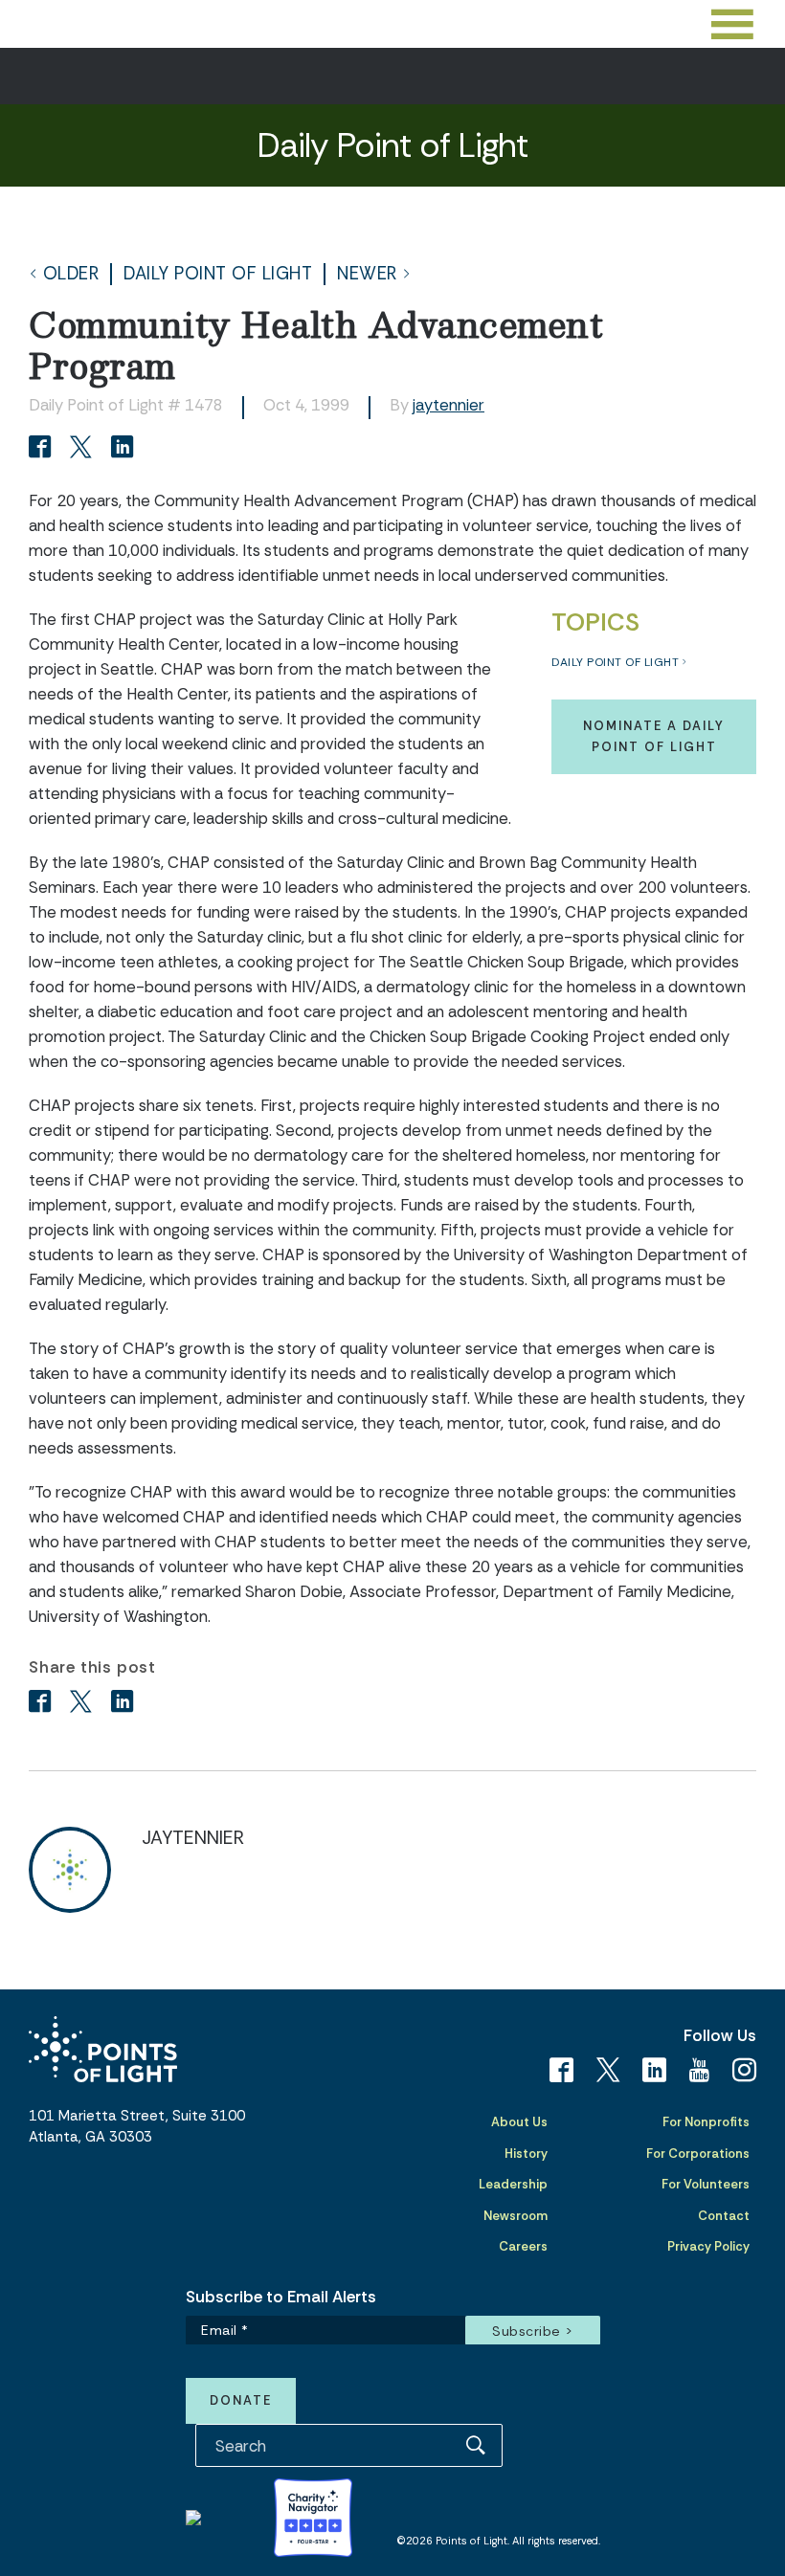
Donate (241, 2400)
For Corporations (698, 2154)
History (526, 2154)
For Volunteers (706, 2184)
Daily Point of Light (218, 274)
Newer (367, 274)
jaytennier (449, 405)
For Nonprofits (706, 2122)
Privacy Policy (708, 2246)
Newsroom (516, 2216)
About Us (519, 2122)
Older (71, 274)
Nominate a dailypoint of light (654, 736)
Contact (724, 2216)
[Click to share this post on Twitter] (84, 449)
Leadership (513, 2184)
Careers (523, 2246)
